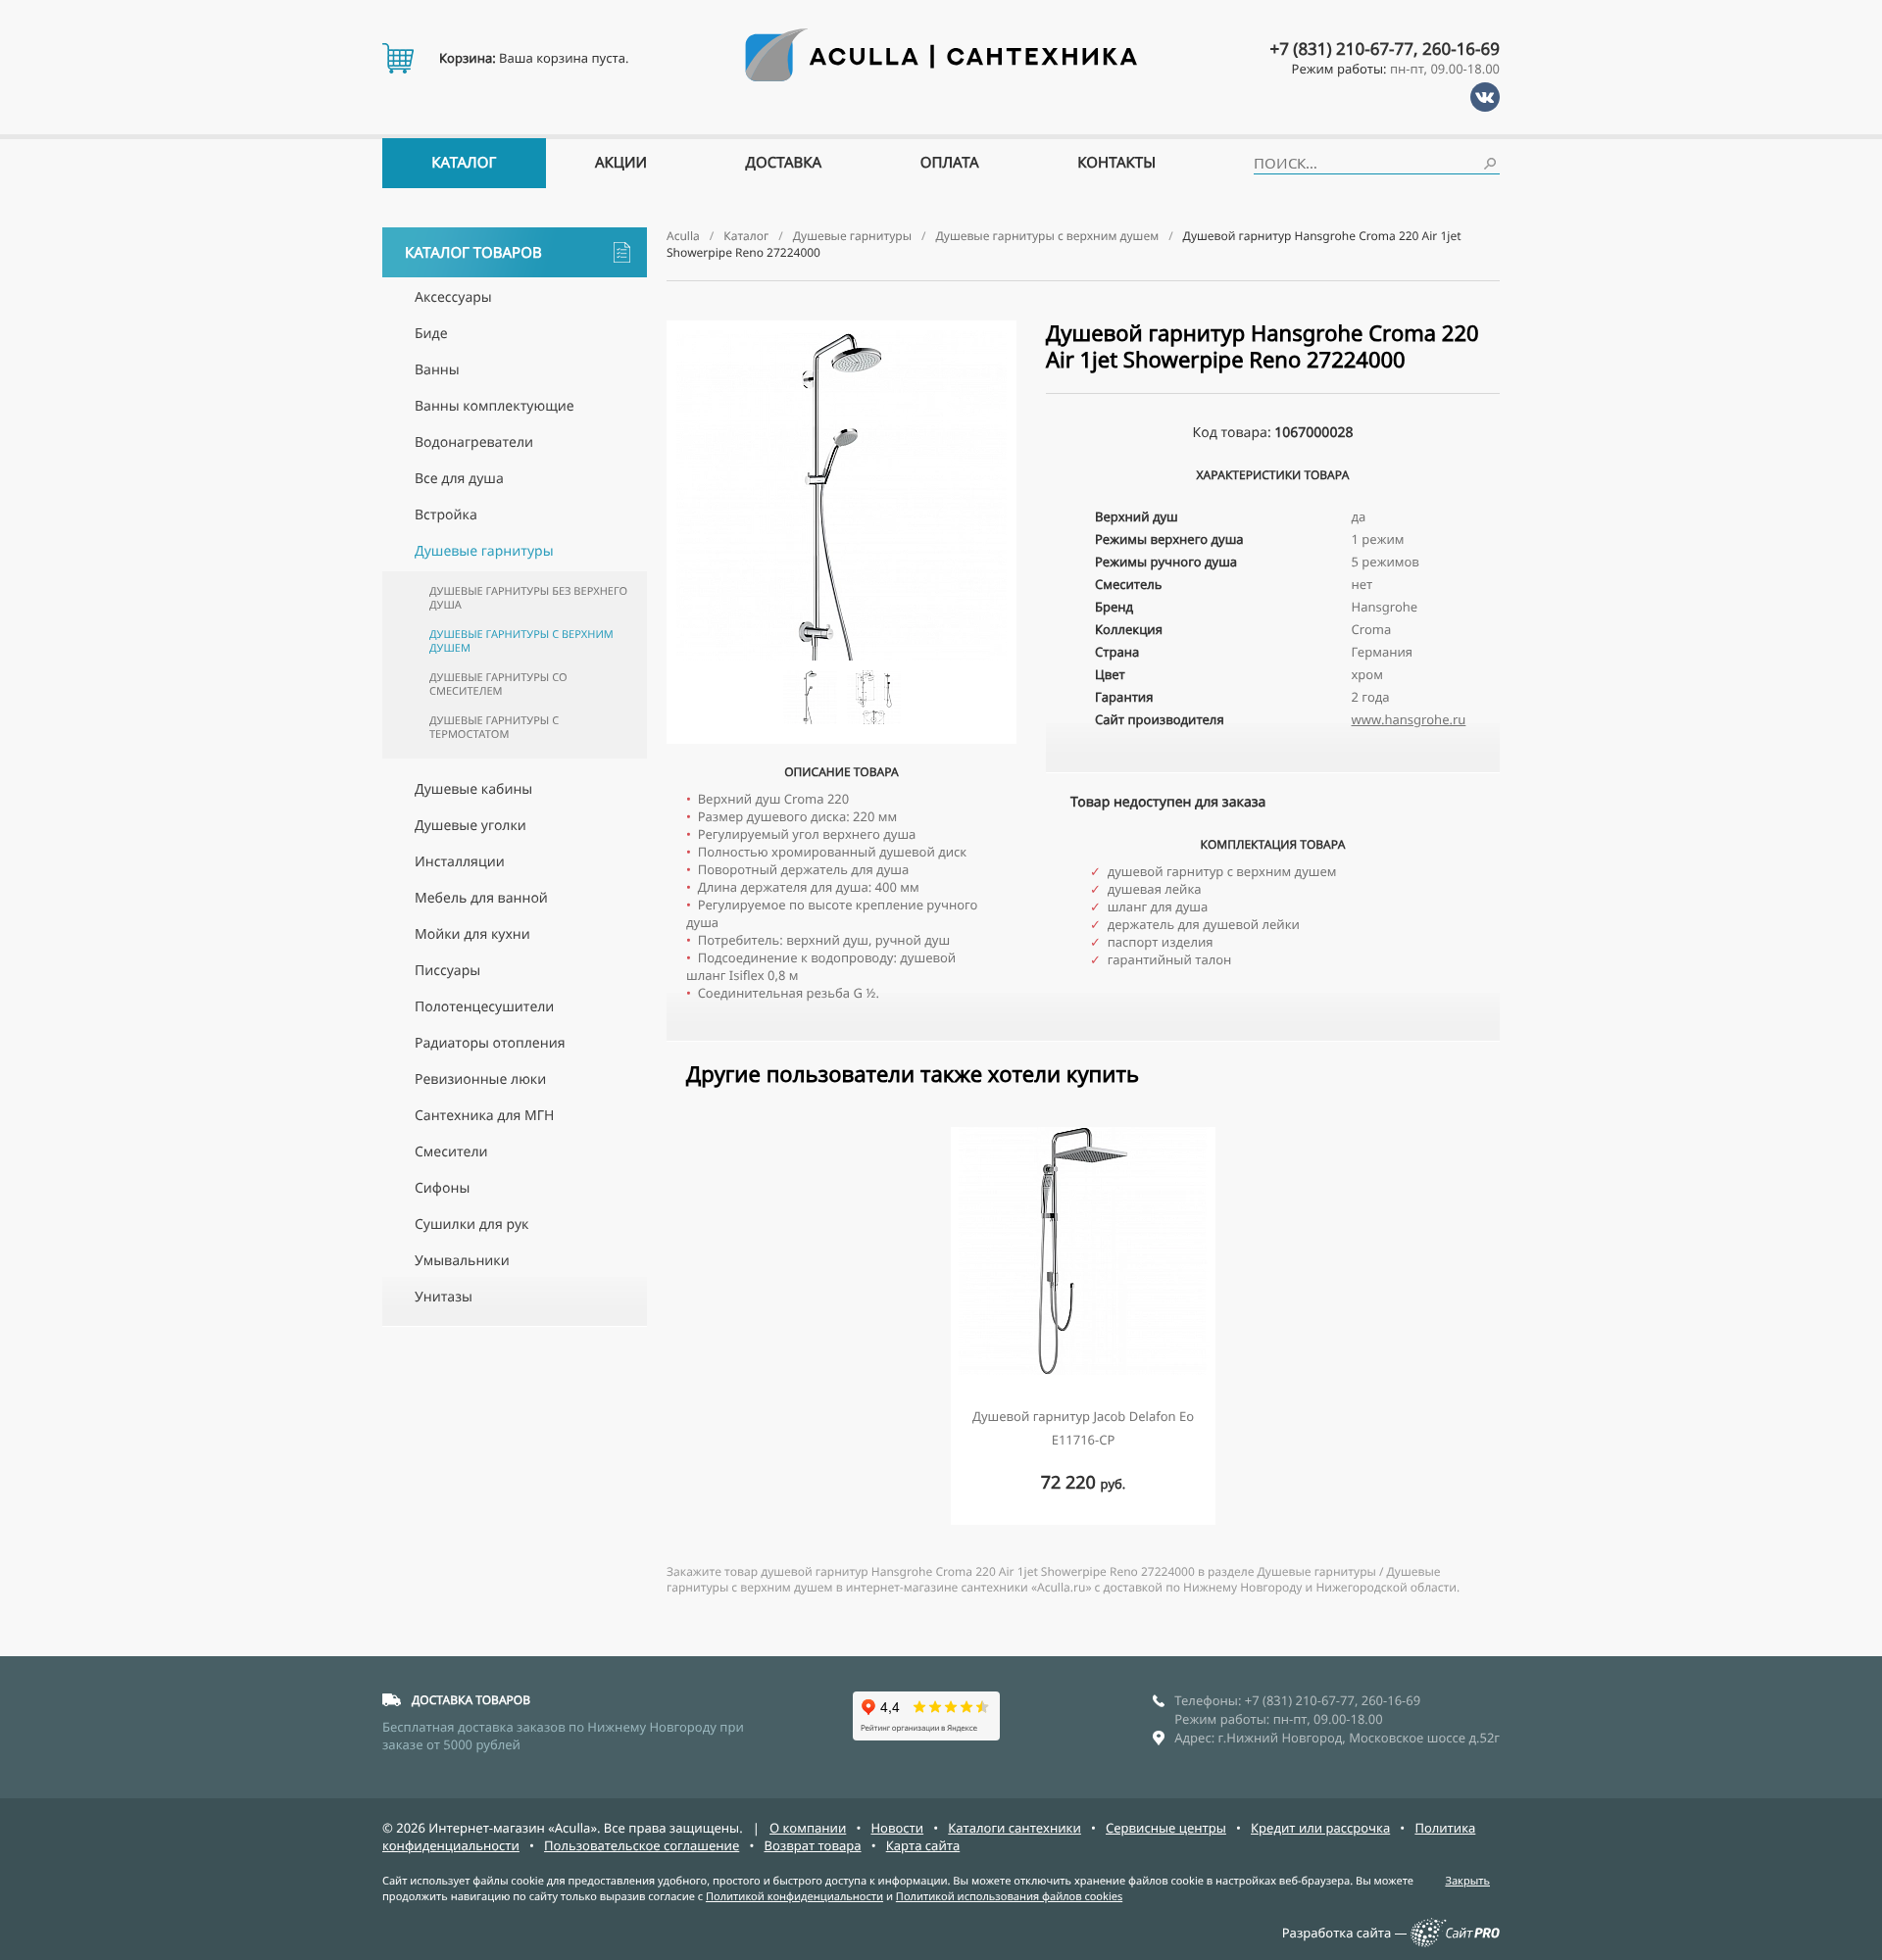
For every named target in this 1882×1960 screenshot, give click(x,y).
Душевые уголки (470, 826)
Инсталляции (460, 862)
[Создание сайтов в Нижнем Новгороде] (1455, 1942)
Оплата (950, 163)
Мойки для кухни (472, 934)
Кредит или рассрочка (1320, 1828)
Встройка (446, 515)
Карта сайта (923, 1845)
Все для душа (459, 479)
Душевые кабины (473, 789)
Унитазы (444, 1297)
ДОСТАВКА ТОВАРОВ (471, 1700)
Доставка (784, 163)
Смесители (451, 1152)
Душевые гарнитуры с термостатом (494, 728)
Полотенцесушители (484, 1007)
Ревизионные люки (480, 1079)
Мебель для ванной (481, 898)
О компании (808, 1828)
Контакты (1116, 163)
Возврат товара (812, 1845)
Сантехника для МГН (484, 1116)
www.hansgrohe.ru (1409, 719)
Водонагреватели (474, 442)
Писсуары (447, 971)
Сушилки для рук (471, 1225)
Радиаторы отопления (490, 1043)
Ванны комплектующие (495, 406)
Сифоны (442, 1188)
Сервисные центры (1166, 1828)
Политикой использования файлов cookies (1009, 1897)
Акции (621, 163)
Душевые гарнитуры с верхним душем (521, 641)
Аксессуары (453, 297)
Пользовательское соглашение (642, 1845)
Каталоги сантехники (1015, 1828)
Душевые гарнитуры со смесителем (498, 685)
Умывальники (462, 1261)
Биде (431, 334)
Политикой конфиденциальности (794, 1897)
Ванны (437, 370)
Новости (897, 1828)
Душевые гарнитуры (484, 551)
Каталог (464, 163)
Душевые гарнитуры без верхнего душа (528, 598)
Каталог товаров (473, 253)
